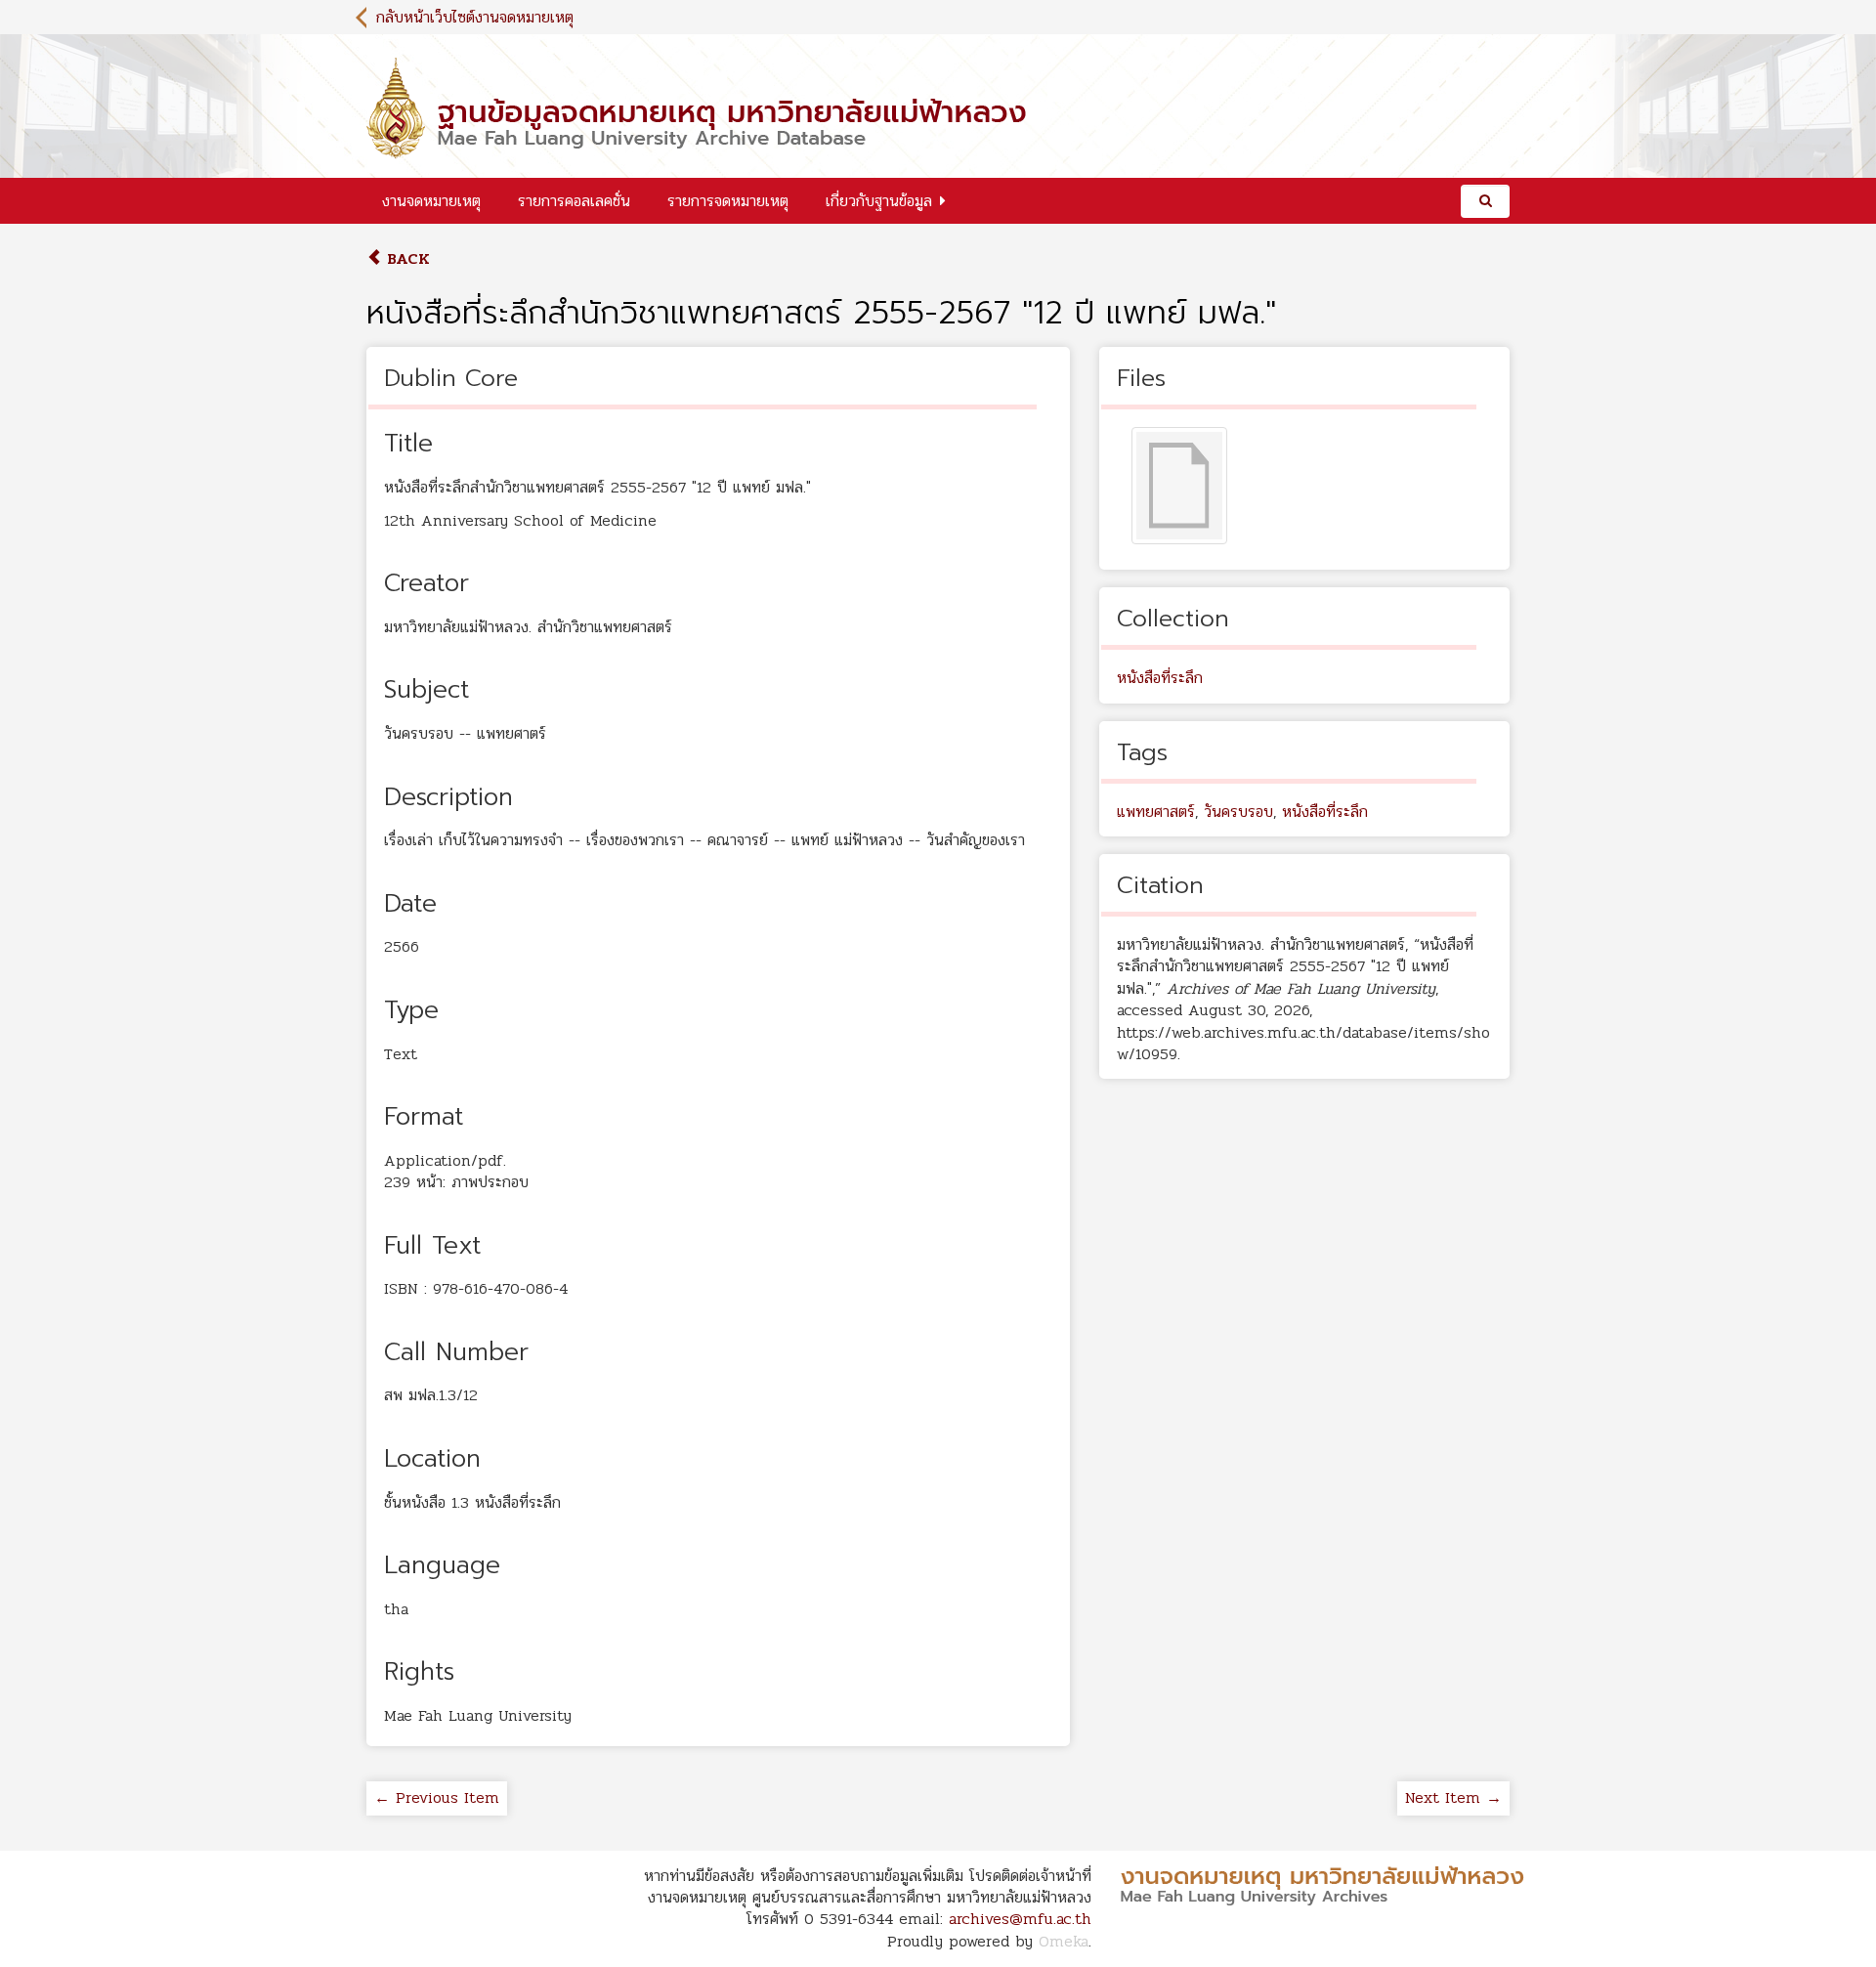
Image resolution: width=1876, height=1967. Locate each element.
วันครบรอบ (1238, 812)
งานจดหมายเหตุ (431, 201)
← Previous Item (437, 1797)
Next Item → (1453, 1797)
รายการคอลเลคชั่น (574, 201)
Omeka (1064, 1941)
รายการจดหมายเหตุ (728, 201)
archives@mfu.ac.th (1020, 1919)
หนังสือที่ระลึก (1160, 678)
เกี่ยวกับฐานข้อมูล (879, 201)
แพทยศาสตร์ (1156, 812)
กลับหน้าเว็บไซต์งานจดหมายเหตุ (475, 17)
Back (406, 258)
